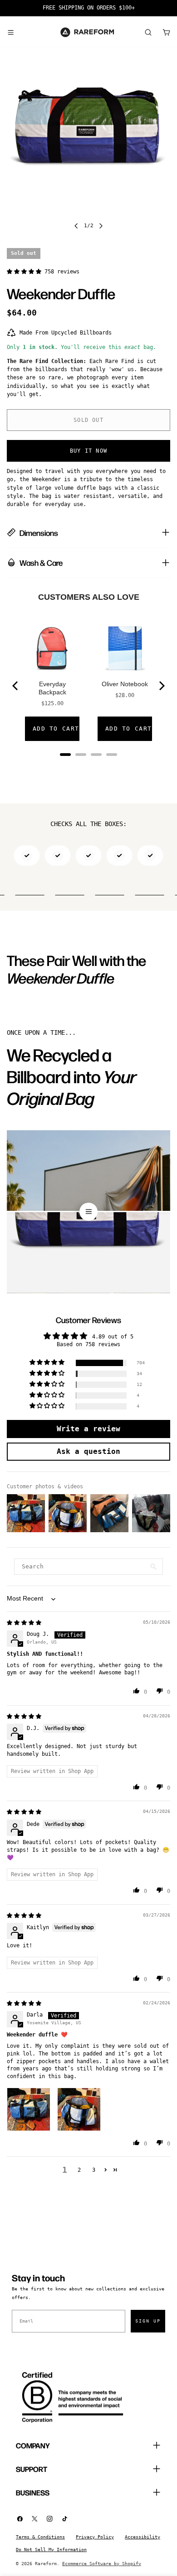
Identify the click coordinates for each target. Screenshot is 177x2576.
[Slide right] (101, 226)
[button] (26, 272)
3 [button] (94, 2170)
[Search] (148, 32)
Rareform (46, 2564)
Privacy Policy (95, 2537)
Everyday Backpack (52, 688)
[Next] (161, 686)
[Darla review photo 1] (29, 2109)
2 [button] (79, 2170)
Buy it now (88, 451)
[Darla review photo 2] (79, 2109)
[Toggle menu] (10, 32)
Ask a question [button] (88, 1451)
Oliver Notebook (125, 684)
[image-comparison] (88, 1212)
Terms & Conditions (40, 2537)
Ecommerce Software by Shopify (102, 2564)
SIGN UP (148, 2321)
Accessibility (143, 2537)
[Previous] (16, 686)
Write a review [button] (88, 1429)
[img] (24, 1623)
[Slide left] (76, 226)
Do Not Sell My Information (51, 2550)
